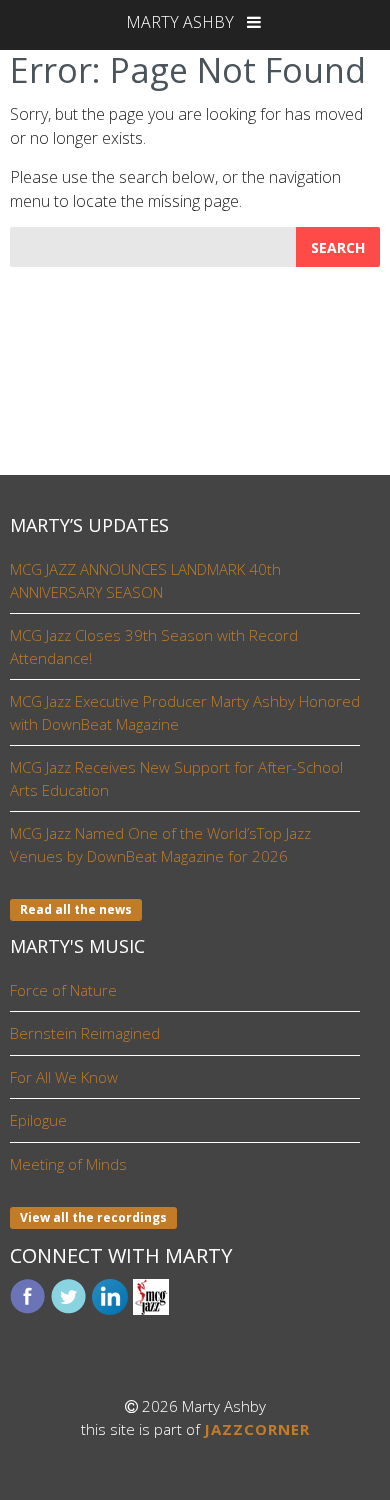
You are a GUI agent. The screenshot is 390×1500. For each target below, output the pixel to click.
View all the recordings (93, 1217)
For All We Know (64, 1077)
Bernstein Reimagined (85, 1033)
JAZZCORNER (257, 1429)
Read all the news (76, 909)
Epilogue (38, 1120)
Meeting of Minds (68, 1164)
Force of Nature (63, 990)
